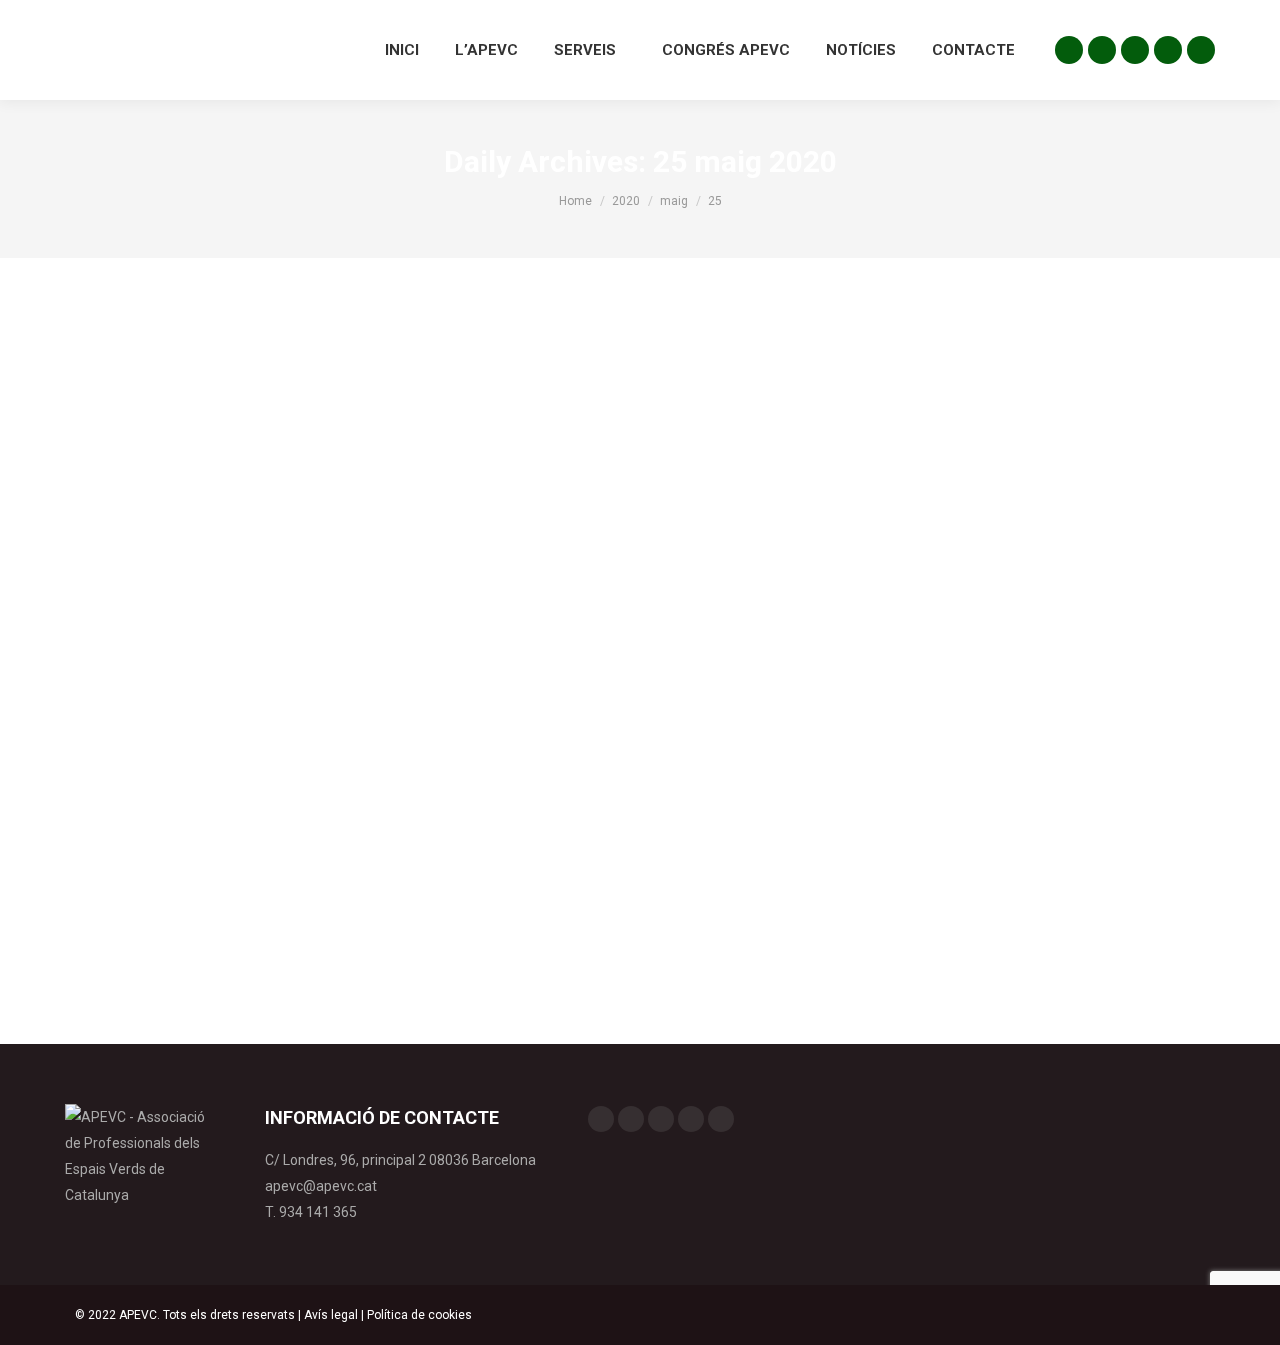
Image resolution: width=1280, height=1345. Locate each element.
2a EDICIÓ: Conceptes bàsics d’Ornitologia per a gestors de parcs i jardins (429, 809)
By (201, 845)
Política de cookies (419, 1315)
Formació (116, 845)
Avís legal (331, 1315)
